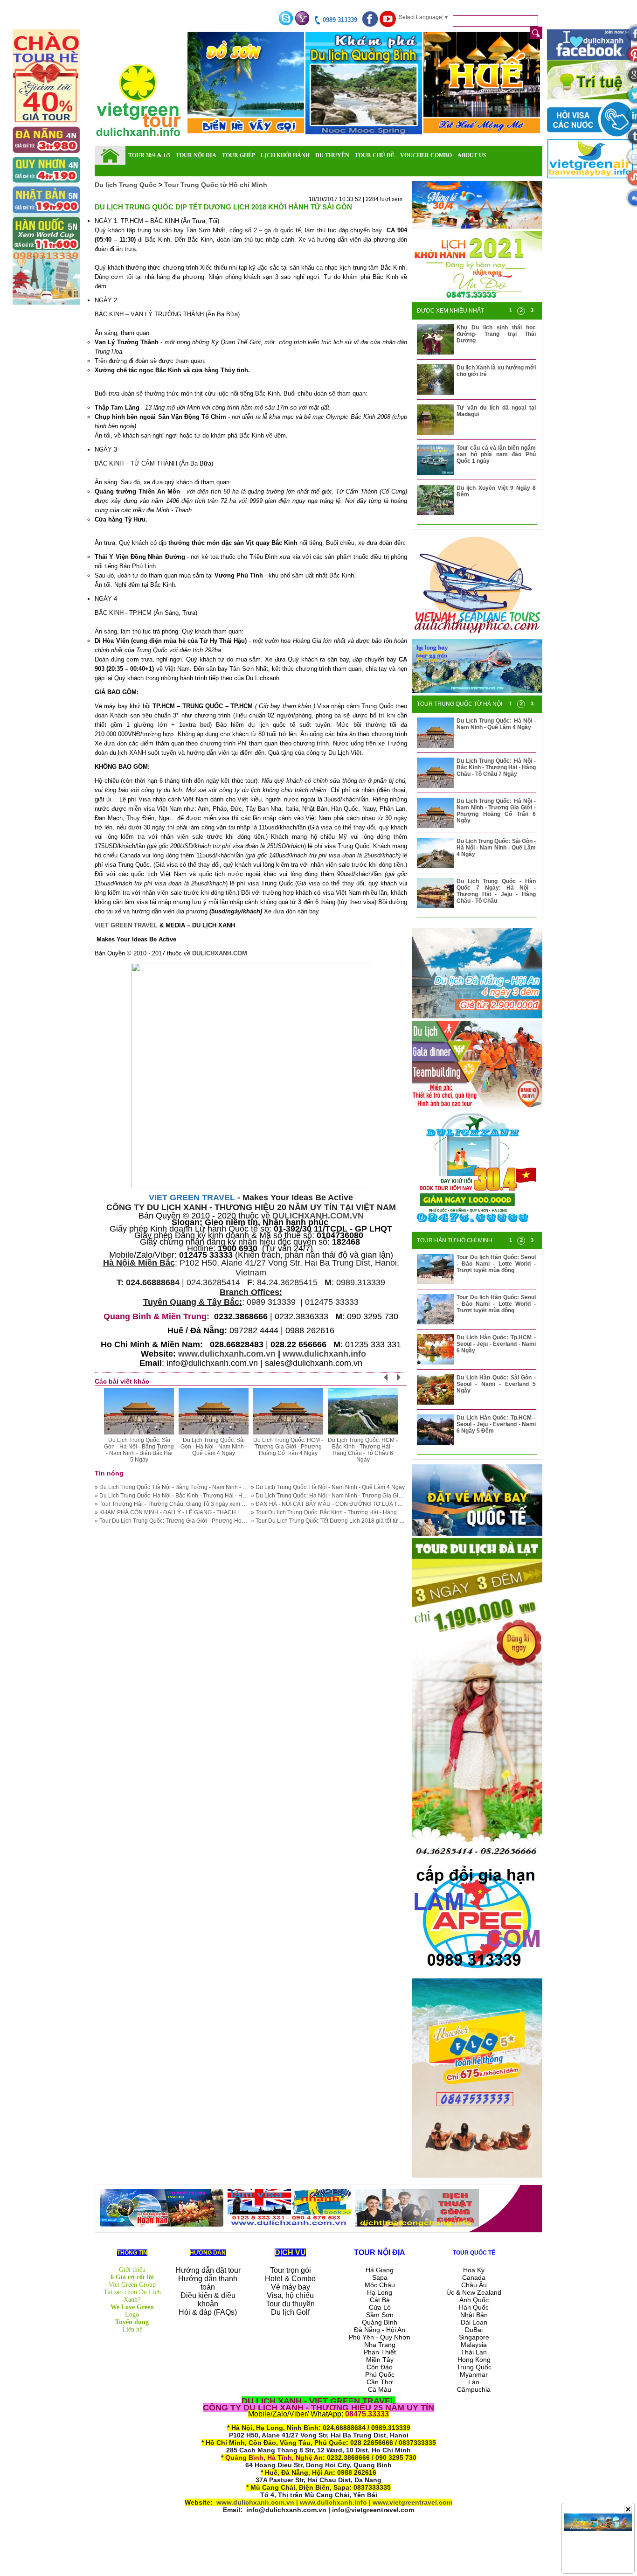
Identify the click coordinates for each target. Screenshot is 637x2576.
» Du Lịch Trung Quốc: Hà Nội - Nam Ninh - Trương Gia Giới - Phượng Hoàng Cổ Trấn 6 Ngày (370, 1496)
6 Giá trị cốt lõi (132, 2277)
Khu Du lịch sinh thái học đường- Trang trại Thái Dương (496, 334)
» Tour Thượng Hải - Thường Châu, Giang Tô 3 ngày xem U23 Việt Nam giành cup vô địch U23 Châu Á (225, 1504)
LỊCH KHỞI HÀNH (285, 155)
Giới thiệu (132, 2270)
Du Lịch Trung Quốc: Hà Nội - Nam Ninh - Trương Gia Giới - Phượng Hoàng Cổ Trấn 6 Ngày (496, 811)
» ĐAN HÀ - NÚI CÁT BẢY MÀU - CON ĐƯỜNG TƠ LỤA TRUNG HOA (339, 1504)
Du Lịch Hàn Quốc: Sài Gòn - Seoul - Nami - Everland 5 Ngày (496, 1384)
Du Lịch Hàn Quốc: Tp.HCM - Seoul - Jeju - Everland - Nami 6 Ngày (496, 1344)
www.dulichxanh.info (324, 1354)
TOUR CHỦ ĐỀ (375, 155)
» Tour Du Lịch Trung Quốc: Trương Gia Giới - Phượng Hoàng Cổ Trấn (184, 1521)
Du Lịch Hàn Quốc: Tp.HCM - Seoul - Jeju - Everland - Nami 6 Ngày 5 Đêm (496, 1424)
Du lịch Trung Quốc (127, 185)
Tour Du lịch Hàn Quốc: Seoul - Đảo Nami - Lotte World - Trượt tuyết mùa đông (496, 1264)
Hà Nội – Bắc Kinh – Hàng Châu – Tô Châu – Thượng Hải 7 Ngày (288, 1447)
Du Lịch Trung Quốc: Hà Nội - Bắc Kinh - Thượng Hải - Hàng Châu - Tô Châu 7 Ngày (496, 767)
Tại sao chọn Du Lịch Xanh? (132, 2296)
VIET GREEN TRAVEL (126, 925)
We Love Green (132, 2307)
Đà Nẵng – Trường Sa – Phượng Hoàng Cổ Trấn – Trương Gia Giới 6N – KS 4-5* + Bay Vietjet (363, 1450)
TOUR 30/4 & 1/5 (149, 155)
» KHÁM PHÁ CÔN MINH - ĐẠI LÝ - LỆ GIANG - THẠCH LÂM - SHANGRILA (190, 1512)
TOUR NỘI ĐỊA (196, 155)
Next (404, 1381)
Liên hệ (132, 2329)
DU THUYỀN (332, 155)
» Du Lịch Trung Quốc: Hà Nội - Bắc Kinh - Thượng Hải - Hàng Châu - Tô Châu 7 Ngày (204, 1496)
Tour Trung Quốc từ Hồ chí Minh (216, 185)
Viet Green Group (132, 2285)
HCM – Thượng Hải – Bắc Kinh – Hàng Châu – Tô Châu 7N (214, 1447)
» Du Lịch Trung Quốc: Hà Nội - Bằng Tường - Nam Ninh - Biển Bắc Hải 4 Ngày (195, 1487)
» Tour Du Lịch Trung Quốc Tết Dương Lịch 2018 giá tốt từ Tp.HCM (336, 1521)
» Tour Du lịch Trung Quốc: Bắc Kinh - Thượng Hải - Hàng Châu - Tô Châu (345, 1512)
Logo (132, 2315)
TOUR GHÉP (239, 155)
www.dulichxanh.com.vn (227, 1354)
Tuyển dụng (132, 2322)
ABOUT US (472, 155)
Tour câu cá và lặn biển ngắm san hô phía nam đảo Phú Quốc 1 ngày (496, 454)
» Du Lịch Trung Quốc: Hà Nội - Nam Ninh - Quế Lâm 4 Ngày (328, 1487)
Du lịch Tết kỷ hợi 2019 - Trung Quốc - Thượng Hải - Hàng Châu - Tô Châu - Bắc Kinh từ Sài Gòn (139, 1450)
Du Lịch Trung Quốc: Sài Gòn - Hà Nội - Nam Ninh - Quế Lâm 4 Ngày (496, 848)
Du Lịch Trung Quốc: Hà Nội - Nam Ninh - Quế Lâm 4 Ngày (496, 724)
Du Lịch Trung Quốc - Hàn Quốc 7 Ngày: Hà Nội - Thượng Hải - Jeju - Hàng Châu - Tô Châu (496, 891)
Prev (391, 1381)
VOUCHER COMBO (426, 155)
